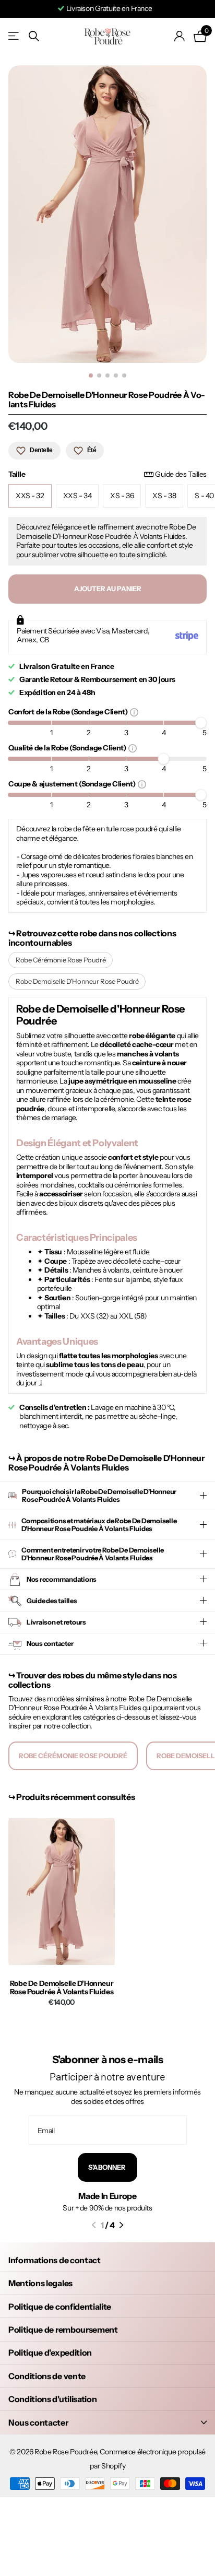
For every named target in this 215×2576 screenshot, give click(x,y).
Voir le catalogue (14, 36)
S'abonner (107, 2167)
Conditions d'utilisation (52, 2399)
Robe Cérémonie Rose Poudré (61, 960)
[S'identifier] (180, 36)
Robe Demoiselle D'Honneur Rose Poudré (77, 981)
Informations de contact (55, 2260)
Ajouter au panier (108, 589)
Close (107, 2422)
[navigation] (91, 375)
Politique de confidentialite (60, 2307)
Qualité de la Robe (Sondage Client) (68, 748)
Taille (107, 474)
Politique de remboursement (63, 2330)
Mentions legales (40, 2283)
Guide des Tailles (181, 474)
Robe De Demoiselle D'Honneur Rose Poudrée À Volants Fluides (62, 1988)
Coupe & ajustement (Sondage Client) (73, 784)
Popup (134, 712)
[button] (94, 2225)
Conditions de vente (47, 2376)
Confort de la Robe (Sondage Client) (69, 711)
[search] (34, 36)
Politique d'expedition (50, 2352)
